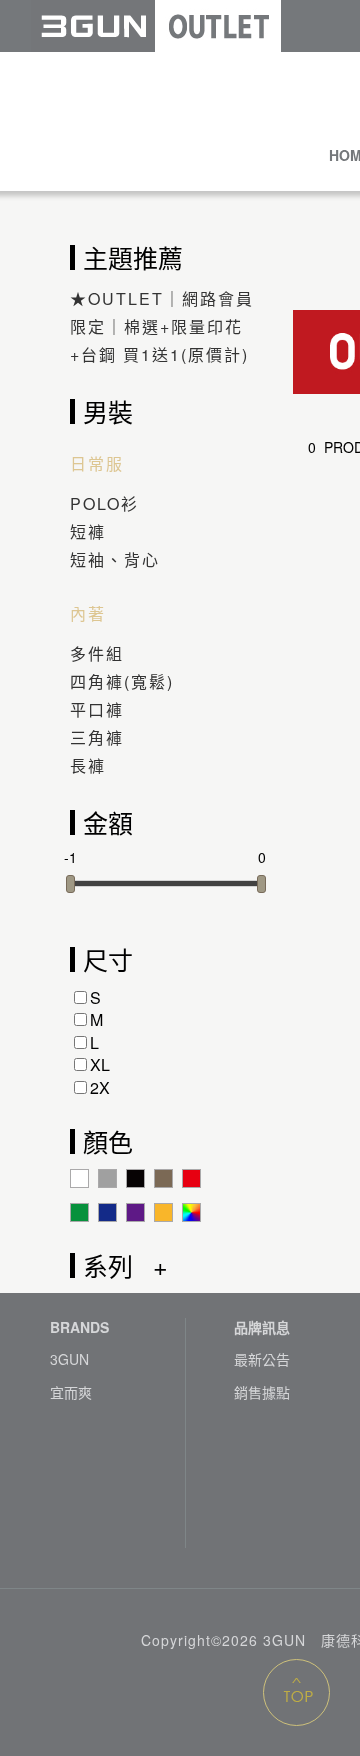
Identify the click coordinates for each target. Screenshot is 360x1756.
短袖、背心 (115, 559)
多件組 (97, 653)
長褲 (88, 765)
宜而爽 (71, 1392)
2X (100, 1087)
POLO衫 (104, 503)
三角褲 (97, 737)
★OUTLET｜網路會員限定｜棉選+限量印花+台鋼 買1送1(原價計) (162, 326)
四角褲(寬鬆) (122, 681)
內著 (88, 614)
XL (100, 1064)
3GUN (69, 1359)
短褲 (88, 531)
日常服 (97, 464)
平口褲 (97, 709)
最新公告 (262, 1359)
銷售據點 (262, 1392)
